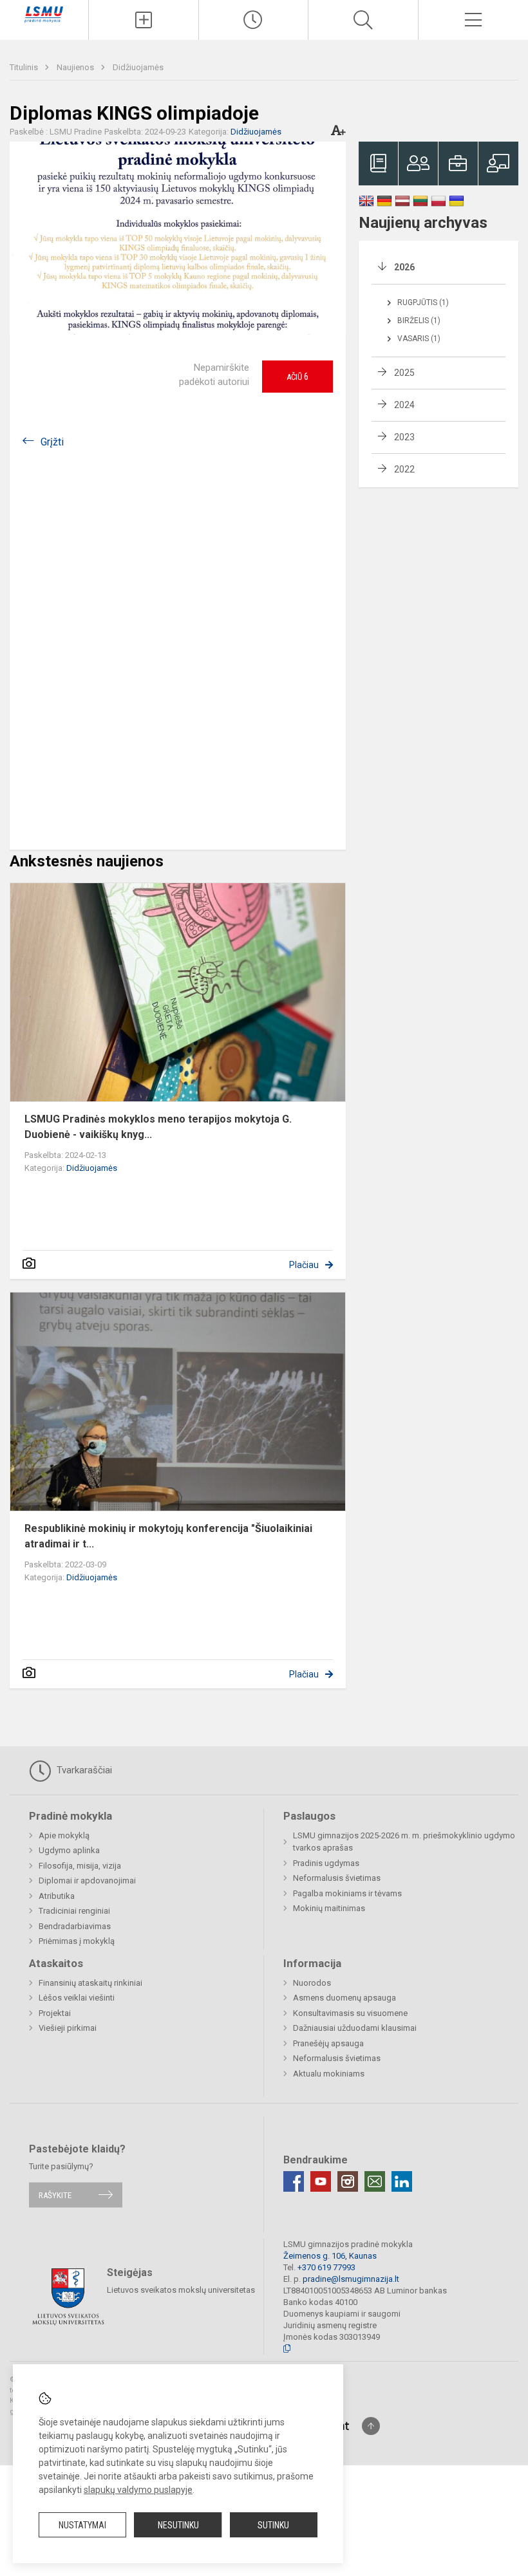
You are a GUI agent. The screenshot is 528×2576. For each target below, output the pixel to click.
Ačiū (297, 377)
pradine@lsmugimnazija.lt (351, 2279)
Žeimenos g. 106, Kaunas (330, 2256)
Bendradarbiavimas (75, 1926)
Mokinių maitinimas (329, 1908)
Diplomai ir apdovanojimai (87, 1881)
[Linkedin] (402, 2181)
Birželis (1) (419, 321)
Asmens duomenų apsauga (344, 1998)
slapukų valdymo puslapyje (138, 2490)
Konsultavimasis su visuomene (350, 2013)
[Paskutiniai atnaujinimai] (254, 20)
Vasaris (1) (419, 339)
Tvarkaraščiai (83, 1770)
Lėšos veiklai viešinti (77, 1998)
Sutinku (273, 2525)
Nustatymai (82, 2525)
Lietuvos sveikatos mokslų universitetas (181, 2290)
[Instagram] (348, 2181)
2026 (404, 267)
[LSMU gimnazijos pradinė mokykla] (44, 14)
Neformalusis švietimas (337, 1878)
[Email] (375, 2181)
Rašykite (55, 2195)
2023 (404, 437)
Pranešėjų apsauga (328, 2043)
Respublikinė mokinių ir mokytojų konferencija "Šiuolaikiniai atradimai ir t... (168, 1536)
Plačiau (304, 1265)
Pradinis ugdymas (326, 1863)
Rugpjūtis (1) (423, 303)
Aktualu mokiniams (329, 2074)
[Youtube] (321, 2181)
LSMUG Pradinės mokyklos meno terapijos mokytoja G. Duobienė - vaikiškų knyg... (158, 1127)
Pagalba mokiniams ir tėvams (347, 1893)
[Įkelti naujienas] (144, 20)
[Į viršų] (371, 2426)
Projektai (55, 2013)
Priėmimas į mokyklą (77, 1941)
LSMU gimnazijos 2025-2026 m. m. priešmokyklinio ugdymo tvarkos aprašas (404, 1842)
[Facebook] (294, 2181)
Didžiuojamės (138, 67)
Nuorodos (312, 1983)
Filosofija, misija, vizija (80, 1866)
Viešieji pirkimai (68, 2028)
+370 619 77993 (326, 2267)
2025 (404, 373)
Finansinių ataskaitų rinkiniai (90, 1983)
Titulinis (25, 67)
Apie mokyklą (64, 1835)
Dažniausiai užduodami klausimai (355, 2028)
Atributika (57, 1896)
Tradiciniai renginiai (74, 1911)
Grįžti (52, 442)
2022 (404, 469)
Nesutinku (178, 2525)
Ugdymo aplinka (69, 1850)
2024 (404, 405)
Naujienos (76, 67)
